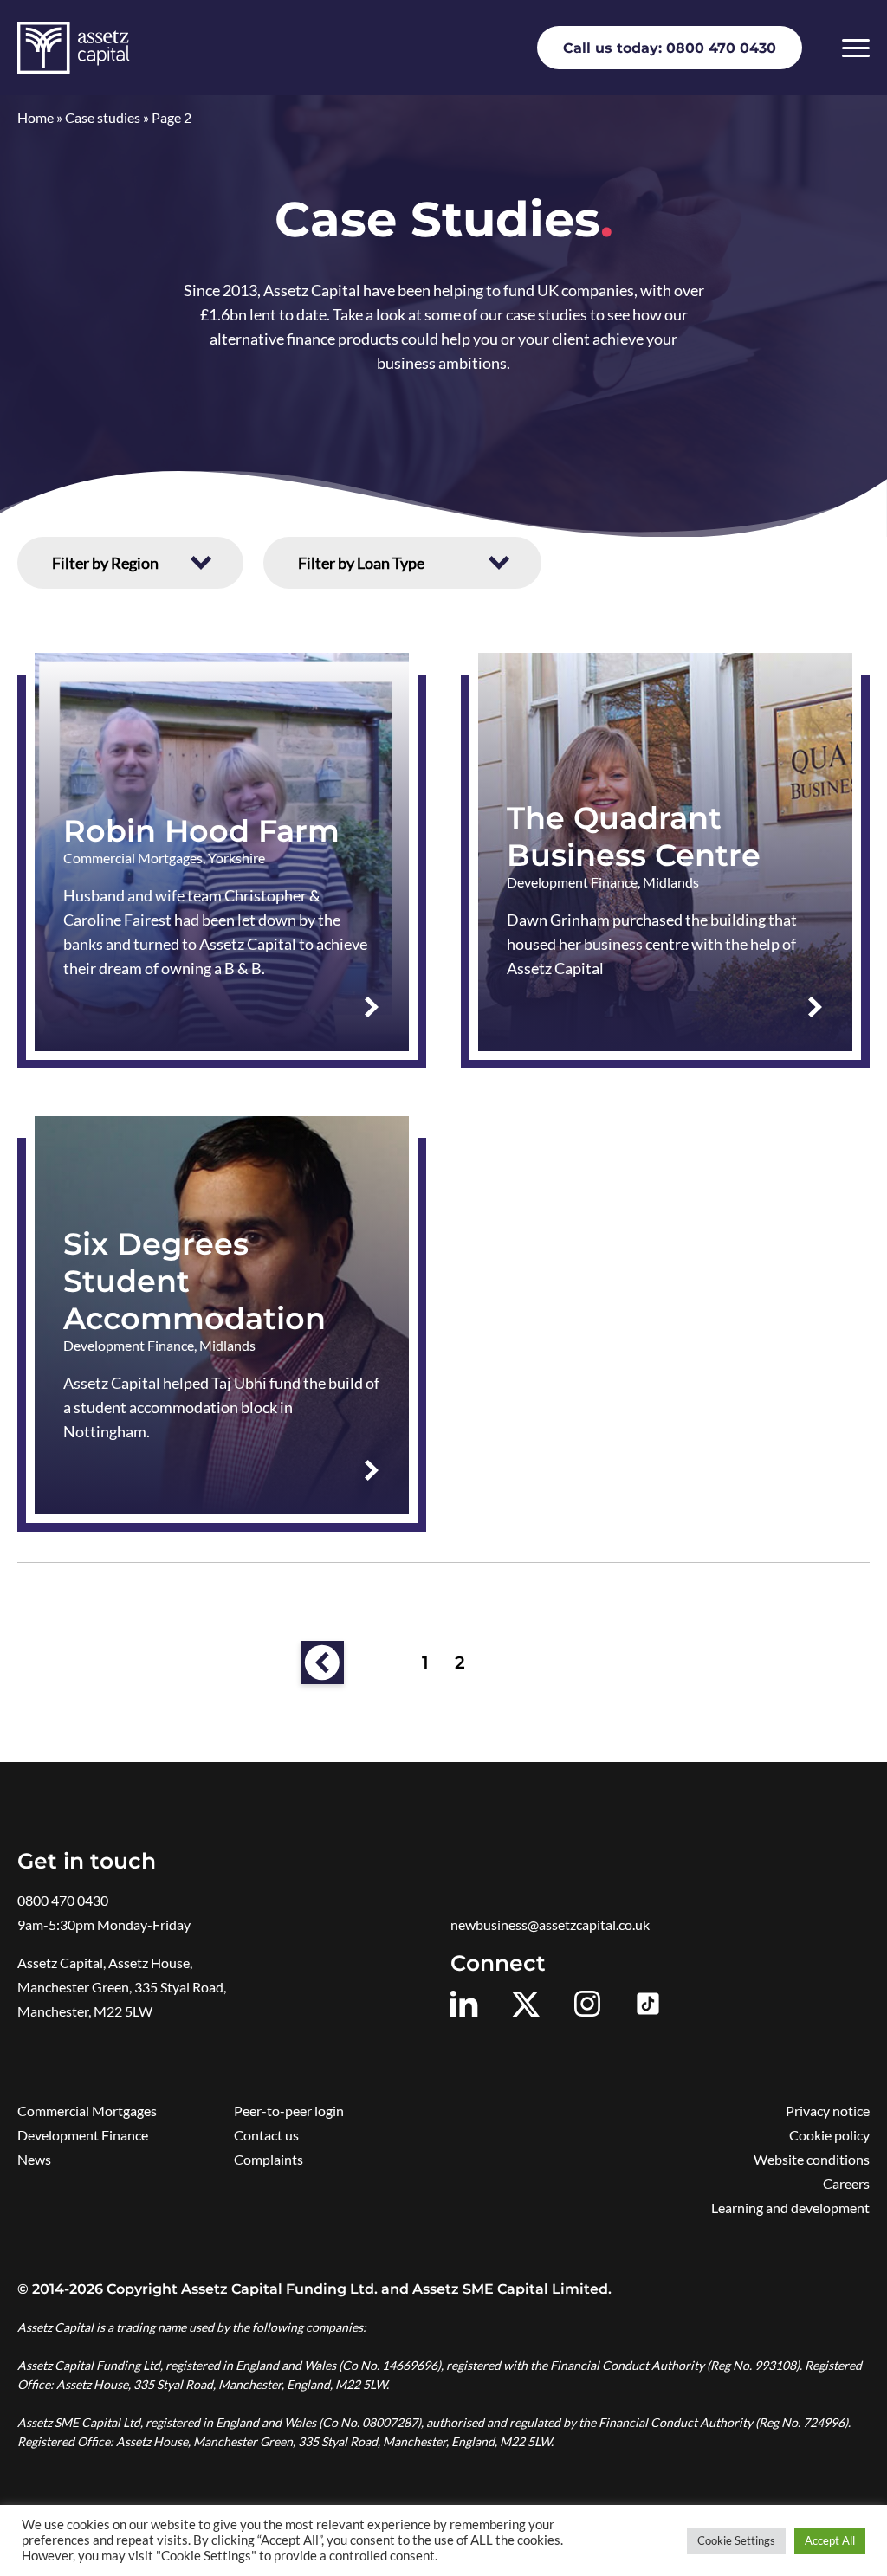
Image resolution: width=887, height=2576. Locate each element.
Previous (322, 1662)
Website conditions (812, 2159)
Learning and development (790, 2208)
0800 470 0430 (63, 1900)
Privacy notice (828, 2111)
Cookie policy (829, 2135)
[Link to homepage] (73, 48)
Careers (846, 2183)
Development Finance (83, 2135)
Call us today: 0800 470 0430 (670, 48)
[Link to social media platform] (464, 2004)
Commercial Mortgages (87, 2111)
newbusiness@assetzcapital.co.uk (550, 1924)
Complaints (269, 2159)
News (34, 2159)
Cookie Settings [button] (736, 2540)
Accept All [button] (830, 2540)
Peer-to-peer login (289, 2111)
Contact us (266, 2135)
